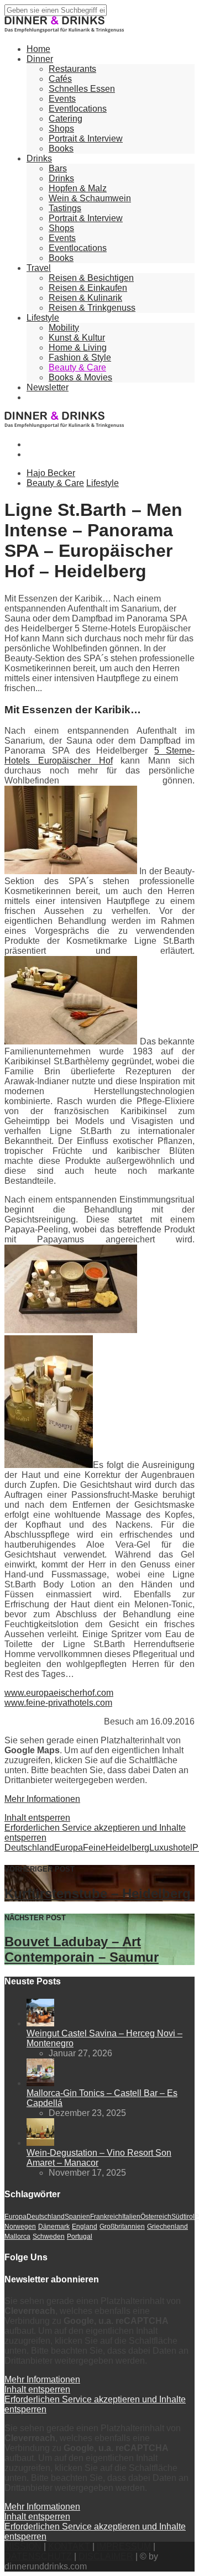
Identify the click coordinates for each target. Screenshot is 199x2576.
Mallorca (17, 2237)
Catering (66, 119)
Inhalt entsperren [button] (37, 1818)
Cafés (60, 79)
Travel (39, 268)
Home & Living (78, 348)
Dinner (40, 59)
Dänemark (54, 2227)
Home (38, 49)
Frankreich (106, 2217)
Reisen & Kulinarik (85, 298)
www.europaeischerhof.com (59, 1693)
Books (61, 148)
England (85, 2227)
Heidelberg (127, 1848)
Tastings (65, 208)
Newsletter (48, 387)
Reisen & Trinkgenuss (92, 308)
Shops (61, 129)
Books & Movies (80, 377)
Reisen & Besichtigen (91, 278)
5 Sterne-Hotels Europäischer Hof (99, 756)
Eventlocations (78, 109)
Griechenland (167, 2227)
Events (62, 99)
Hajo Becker (51, 473)
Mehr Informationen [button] (42, 1799)
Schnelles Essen (82, 89)
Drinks (39, 158)
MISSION (23, 2546)
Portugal (80, 2237)
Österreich (156, 2217)
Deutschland (29, 1848)
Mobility (64, 328)
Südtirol (183, 2217)
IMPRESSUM (124, 2546)
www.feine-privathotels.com (58, 1703)
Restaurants (72, 69)
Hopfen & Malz (78, 188)
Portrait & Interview (86, 139)
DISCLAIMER (106, 2556)
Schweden (49, 2237)
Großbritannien (122, 2227)
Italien (131, 2217)
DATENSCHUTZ (38, 2556)
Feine (94, 1848)
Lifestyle (43, 318)
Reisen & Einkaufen (88, 288)
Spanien (77, 2217)
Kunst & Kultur (77, 338)
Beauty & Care (77, 367)
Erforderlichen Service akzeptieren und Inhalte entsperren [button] (95, 1833)
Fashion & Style (80, 357)
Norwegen (20, 2227)
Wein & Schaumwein (90, 198)
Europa (69, 1848)
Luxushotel (171, 1848)
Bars (58, 168)
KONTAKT (69, 2546)
